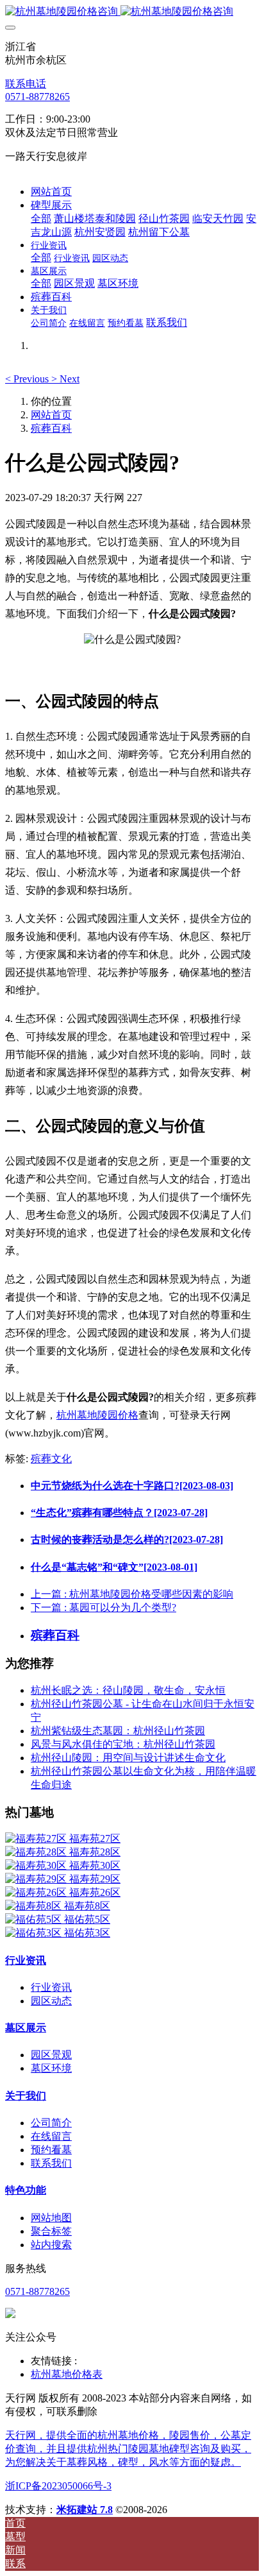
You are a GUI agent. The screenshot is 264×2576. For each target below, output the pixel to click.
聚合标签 (51, 2231)
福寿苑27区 (95, 1838)
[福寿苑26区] (37, 1892)
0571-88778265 (37, 97)
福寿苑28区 (95, 1852)
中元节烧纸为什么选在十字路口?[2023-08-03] (132, 1486)
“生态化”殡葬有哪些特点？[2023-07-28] (119, 1513)
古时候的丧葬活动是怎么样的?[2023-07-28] (127, 1540)
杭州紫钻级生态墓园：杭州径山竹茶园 (118, 1731)
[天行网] (132, 12)
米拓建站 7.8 (85, 2510)
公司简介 (51, 2123)
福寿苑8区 (87, 1906)
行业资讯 (26, 1960)
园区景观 (51, 2055)
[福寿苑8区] (35, 1906)
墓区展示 (26, 2028)
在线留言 (51, 2136)
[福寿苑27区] (37, 1838)
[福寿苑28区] (37, 1852)
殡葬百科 (51, 428)
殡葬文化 (51, 1459)
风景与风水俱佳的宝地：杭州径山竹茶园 (123, 1744)
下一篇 (103, 1608)
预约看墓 (51, 2150)
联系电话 (26, 84)
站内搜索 (51, 2245)
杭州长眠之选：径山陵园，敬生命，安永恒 (128, 1690)
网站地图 (51, 2218)
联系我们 (51, 2163)
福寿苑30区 (95, 1865)
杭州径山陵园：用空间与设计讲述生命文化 (128, 1758)
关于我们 (26, 2096)
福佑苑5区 (87, 1919)
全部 (41, 218)
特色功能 (26, 2190)
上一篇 (132, 1594)
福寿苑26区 (95, 1892)
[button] (28, 379)
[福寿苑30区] (37, 1865)
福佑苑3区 (87, 1933)
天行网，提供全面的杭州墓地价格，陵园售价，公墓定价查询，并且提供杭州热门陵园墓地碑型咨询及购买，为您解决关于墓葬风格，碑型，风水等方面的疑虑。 (128, 2449)
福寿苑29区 (95, 1879)
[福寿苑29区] (37, 1879)
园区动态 (51, 2001)
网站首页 (51, 192)
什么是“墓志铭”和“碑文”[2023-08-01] (114, 1567)
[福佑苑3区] (35, 1933)
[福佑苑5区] (35, 1919)
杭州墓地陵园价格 (97, 1415)
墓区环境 (51, 2068)
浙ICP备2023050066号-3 (58, 2486)
